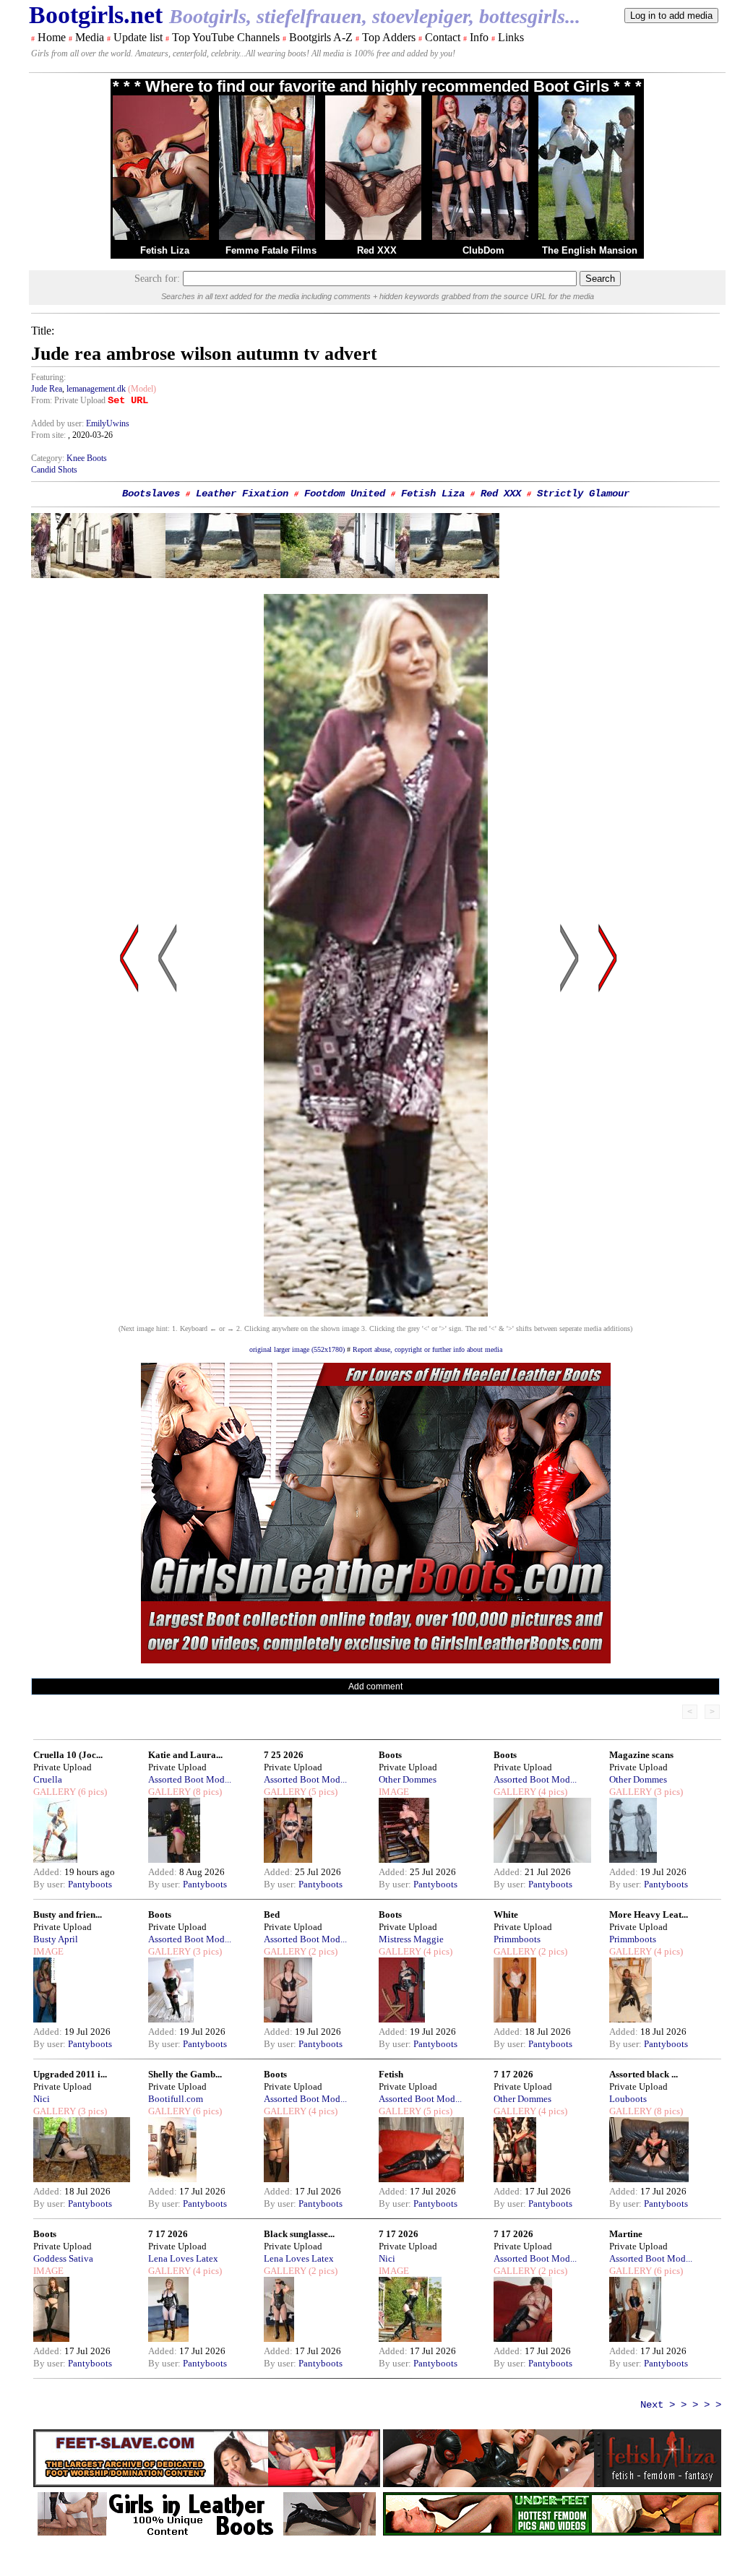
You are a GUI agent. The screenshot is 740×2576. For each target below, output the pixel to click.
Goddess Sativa (63, 2258)
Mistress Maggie (411, 1939)
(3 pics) (667, 1792)
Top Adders (389, 37)
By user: (51, 1884)
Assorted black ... (644, 2074)
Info (479, 37)
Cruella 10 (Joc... (68, 1755)
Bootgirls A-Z (321, 37)
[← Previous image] (168, 1096)
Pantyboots (90, 1884)
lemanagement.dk (96, 389)
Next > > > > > (681, 2405)
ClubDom (483, 250)
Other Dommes (408, 1779)
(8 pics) (206, 1792)
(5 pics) (322, 1792)
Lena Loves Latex (183, 2258)
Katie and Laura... (185, 1755)
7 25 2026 (284, 1755)
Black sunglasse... (299, 2234)
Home (52, 37)
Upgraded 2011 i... (70, 2074)
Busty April (56, 1939)
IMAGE (394, 1792)
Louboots (628, 2099)
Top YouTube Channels (226, 37)
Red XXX (377, 250)
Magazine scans (641, 1755)
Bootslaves (151, 494)
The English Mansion (590, 250)
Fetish (391, 2074)
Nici (42, 2099)
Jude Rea (47, 389)
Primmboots (517, 1939)
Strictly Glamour (583, 494)
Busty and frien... (68, 1914)
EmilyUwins (108, 423)
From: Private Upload (68, 400)
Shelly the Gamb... (185, 2074)
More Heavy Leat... (649, 1914)
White (506, 1914)
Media (90, 37)
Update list (138, 37)
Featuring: (48, 377)
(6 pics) (91, 1792)
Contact (443, 37)
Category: (49, 458)
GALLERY (55, 1792)
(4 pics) (552, 1792)
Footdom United (345, 494)
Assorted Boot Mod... (190, 1779)
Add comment (375, 1687)
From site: (48, 435)
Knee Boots (87, 458)
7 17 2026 (513, 2074)
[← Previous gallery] (129, 1096)
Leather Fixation (242, 494)
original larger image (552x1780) (297, 1349)
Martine (626, 2234)
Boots (390, 1755)
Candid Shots (54, 470)
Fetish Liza (165, 250)
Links (511, 37)
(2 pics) (322, 1951)
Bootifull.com (176, 2099)
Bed (272, 1914)
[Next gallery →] (608, 1096)
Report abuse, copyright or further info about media (427, 1349)
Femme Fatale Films (271, 250)
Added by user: (59, 423)
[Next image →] (376, 1313)
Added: (49, 1872)
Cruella (48, 1779)
